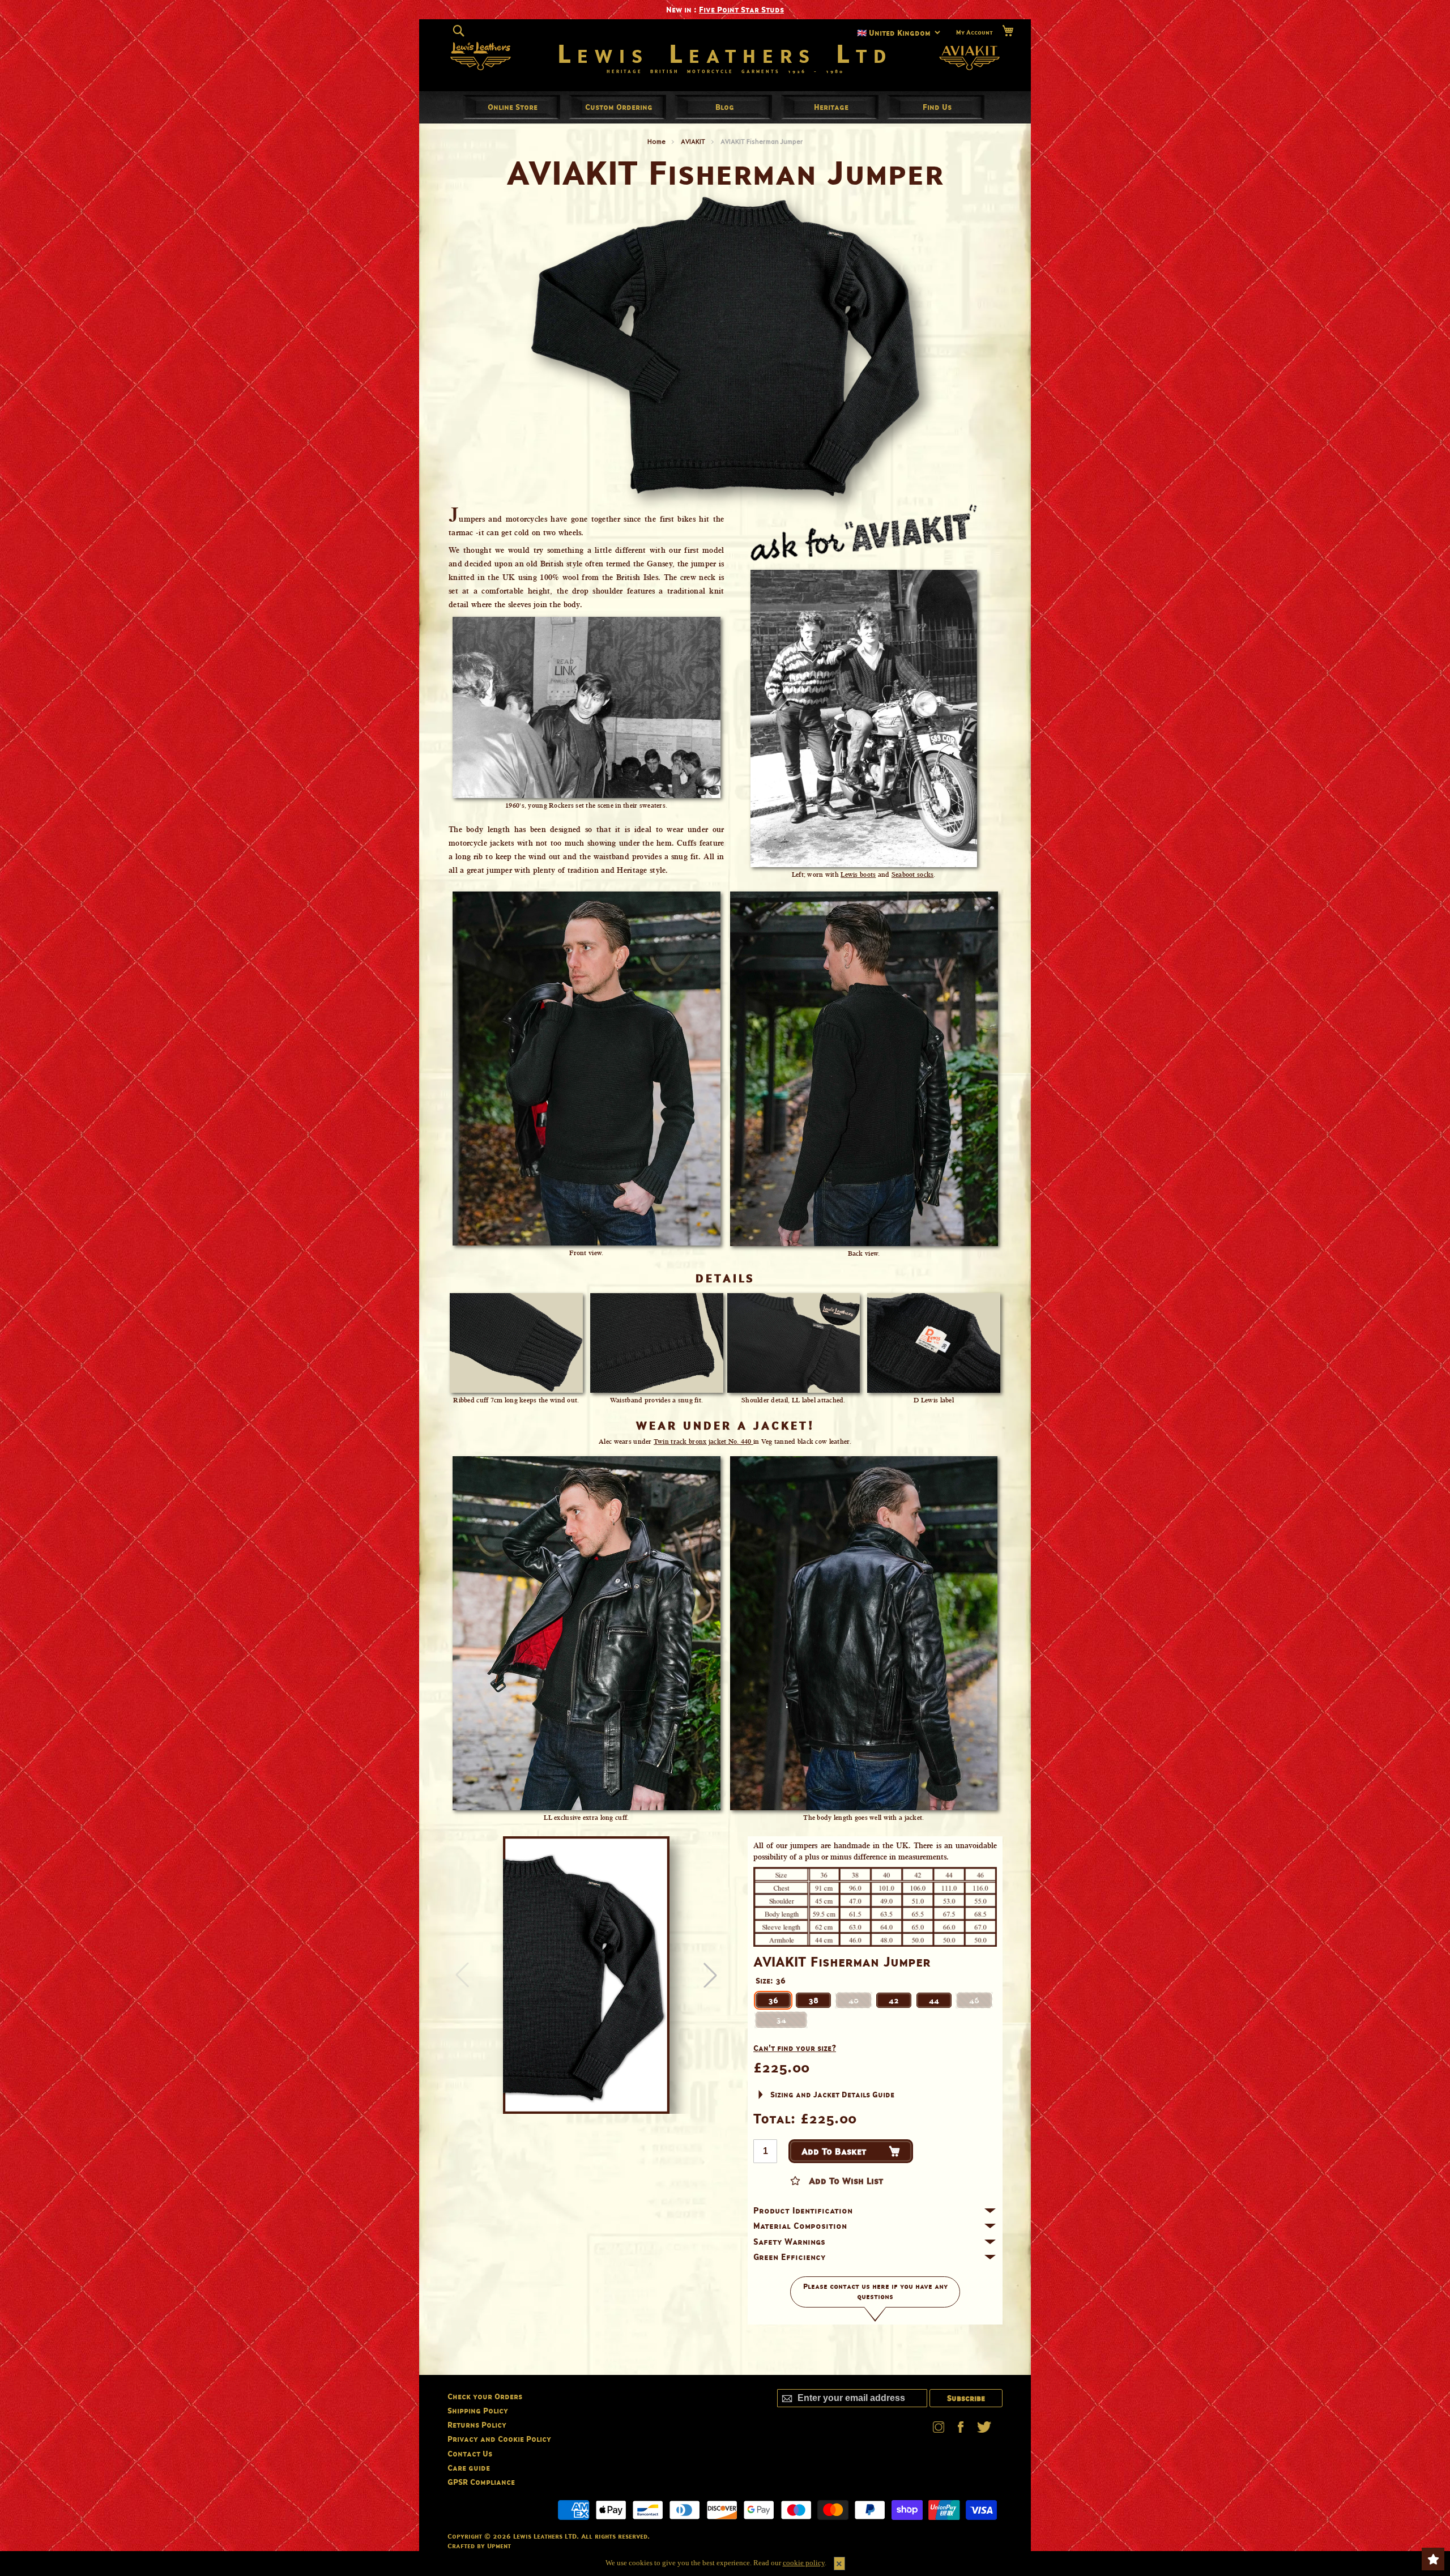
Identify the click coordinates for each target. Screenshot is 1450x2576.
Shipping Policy (478, 2410)
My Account (975, 32)
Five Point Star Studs (741, 9)
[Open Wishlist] (1433, 2559)
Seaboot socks (913, 875)
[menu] (725, 107)
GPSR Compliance (481, 2482)
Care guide (469, 2468)
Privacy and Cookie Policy (499, 2439)
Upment (499, 2546)
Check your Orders (485, 2396)
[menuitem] (513, 107)
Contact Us (470, 2453)
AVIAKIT (693, 141)
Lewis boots (858, 875)
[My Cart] (1008, 31)
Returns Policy (477, 2424)
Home (656, 141)
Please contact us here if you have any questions (875, 2292)
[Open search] (459, 31)
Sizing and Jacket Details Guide (832, 2094)
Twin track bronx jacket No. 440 (703, 1441)
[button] (710, 1975)
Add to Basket (834, 2151)
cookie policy (804, 2563)
